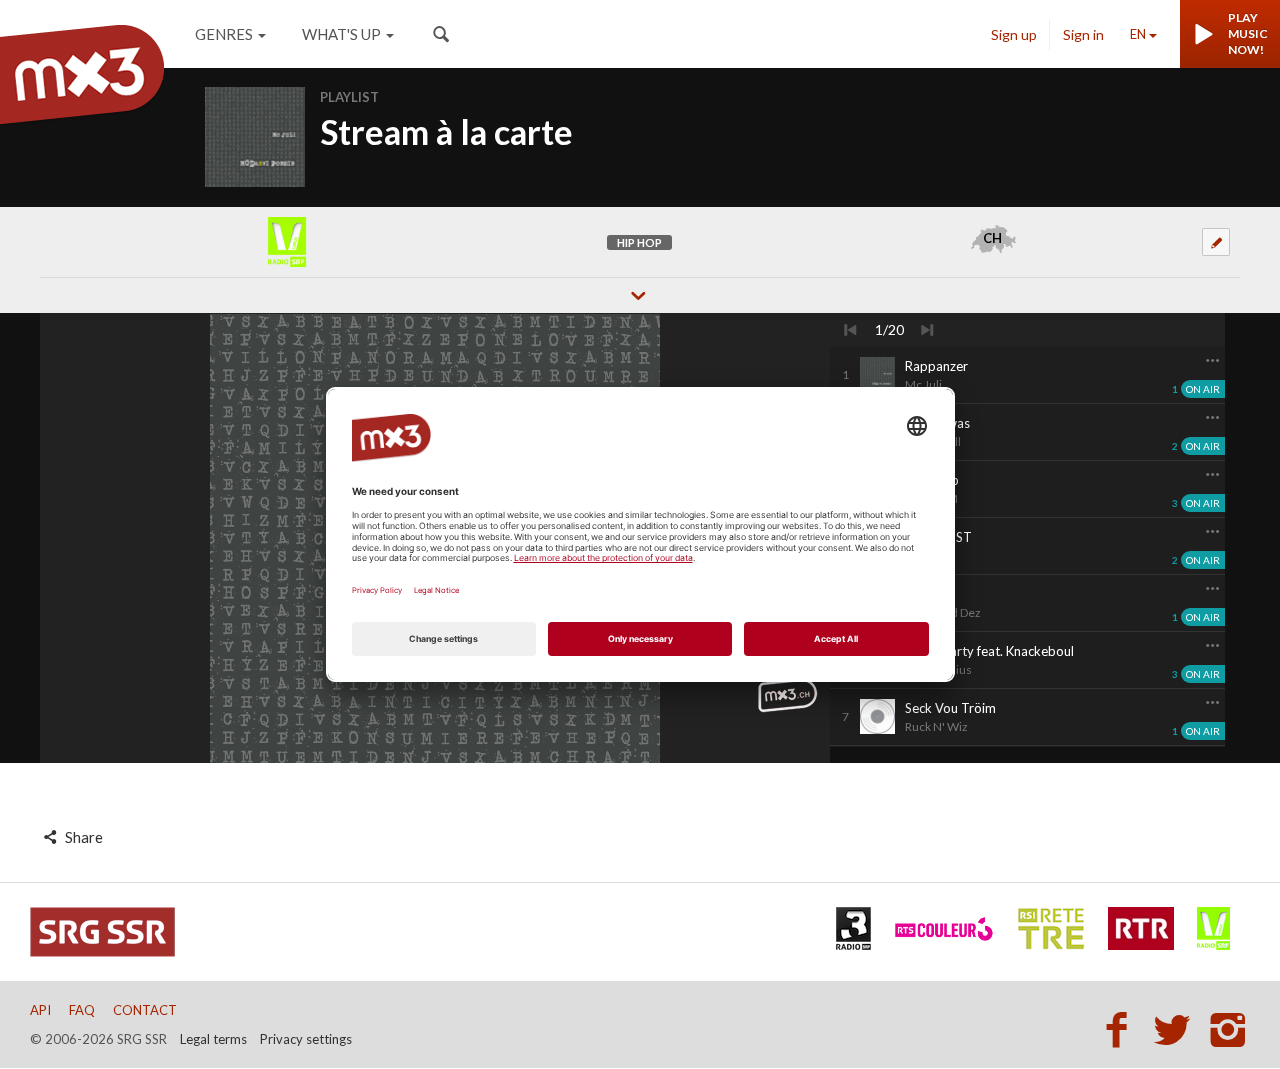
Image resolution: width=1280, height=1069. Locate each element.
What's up (341, 34)
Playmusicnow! (1248, 33)
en (1138, 34)
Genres (224, 34)
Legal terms (213, 1039)
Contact (145, 1010)
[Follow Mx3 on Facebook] (1122, 1029)
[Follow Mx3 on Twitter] (1178, 1029)
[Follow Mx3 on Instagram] (1230, 1029)
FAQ (82, 1010)
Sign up (1014, 34)
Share (82, 837)
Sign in (1083, 34)
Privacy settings (306, 1039)
